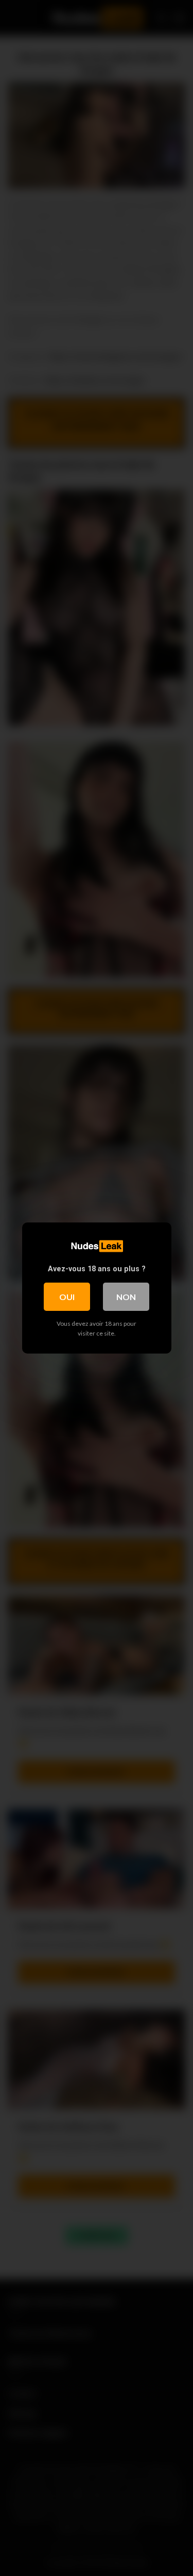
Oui (67, 1297)
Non (126, 1297)
